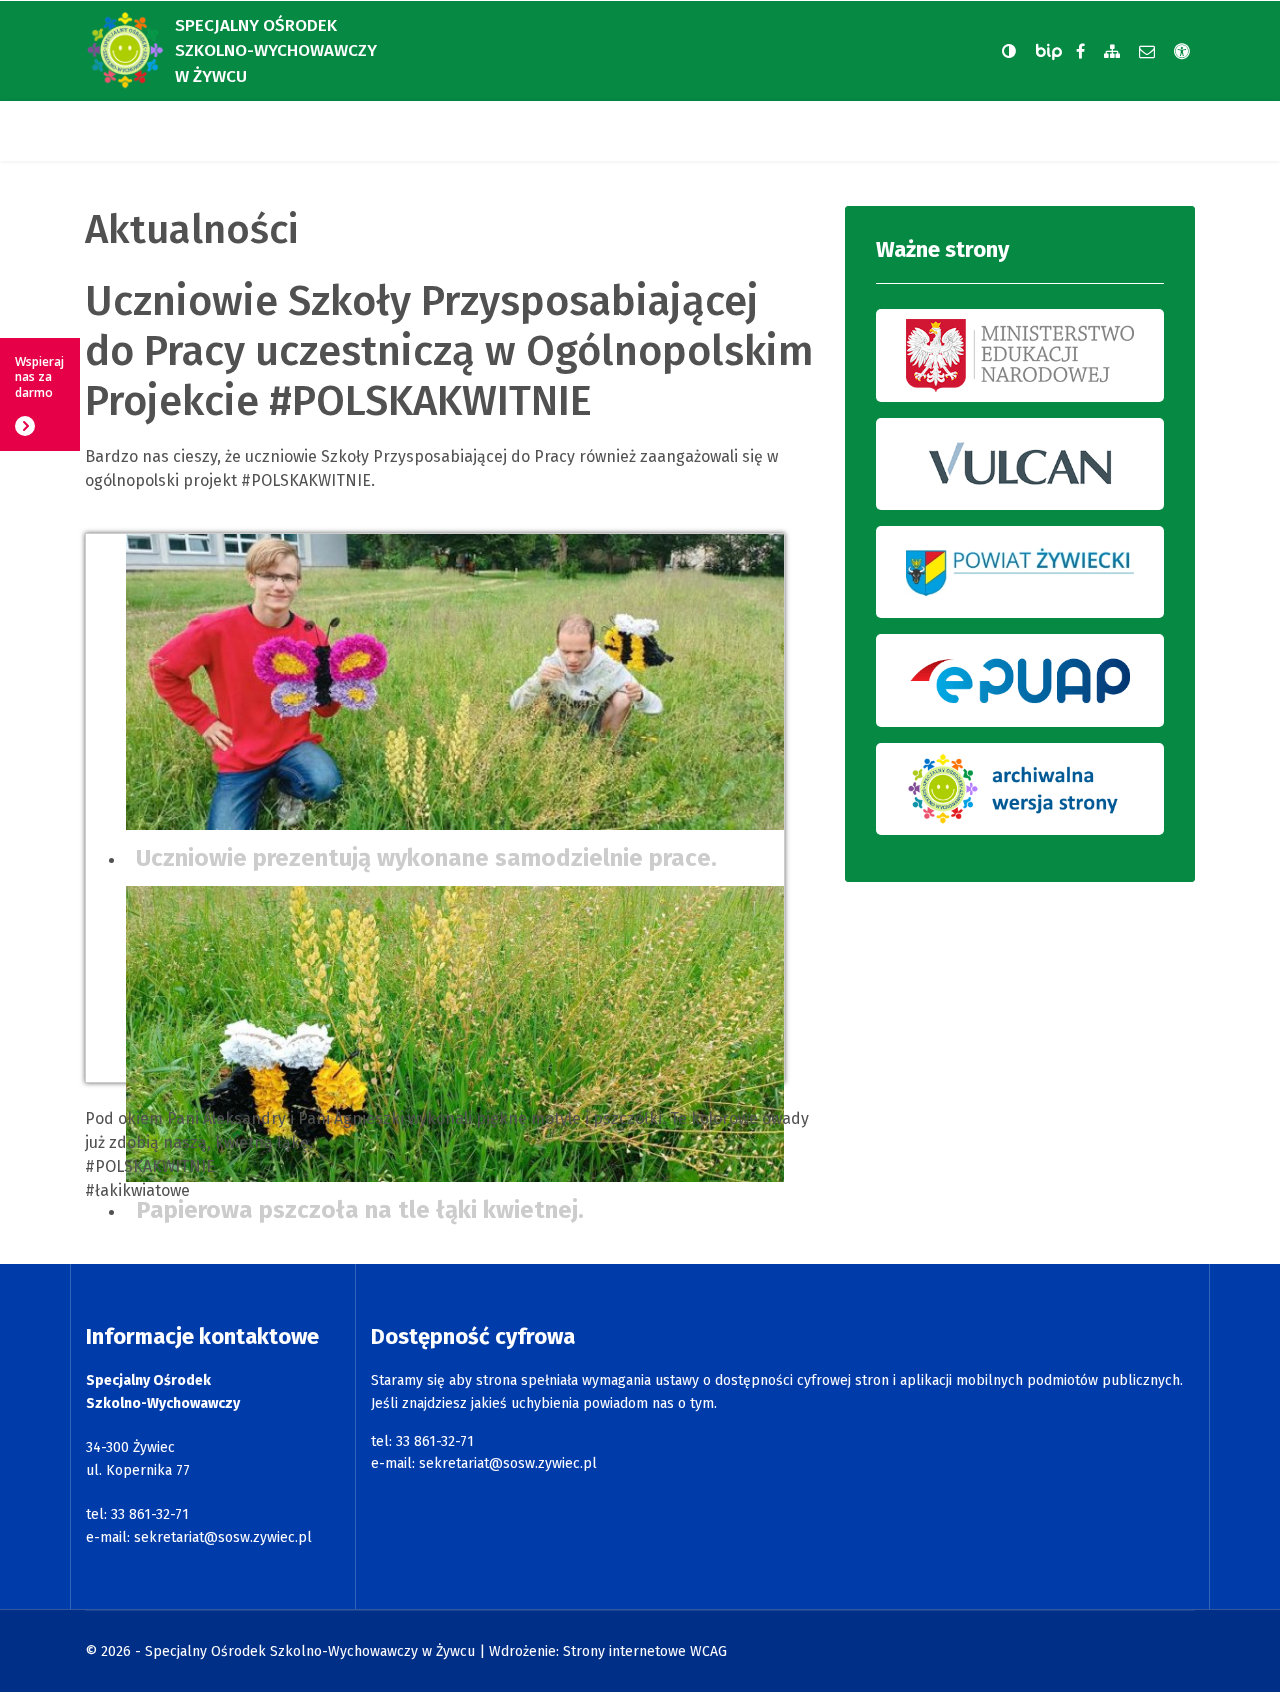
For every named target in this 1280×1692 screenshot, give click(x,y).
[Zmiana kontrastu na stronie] (1009, 51)
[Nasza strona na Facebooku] (1080, 51)
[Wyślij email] (1147, 51)
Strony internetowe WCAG (645, 1651)
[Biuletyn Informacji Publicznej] (1051, 51)
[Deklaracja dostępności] (1182, 51)
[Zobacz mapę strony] (1112, 51)
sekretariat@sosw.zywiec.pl (223, 1537)
